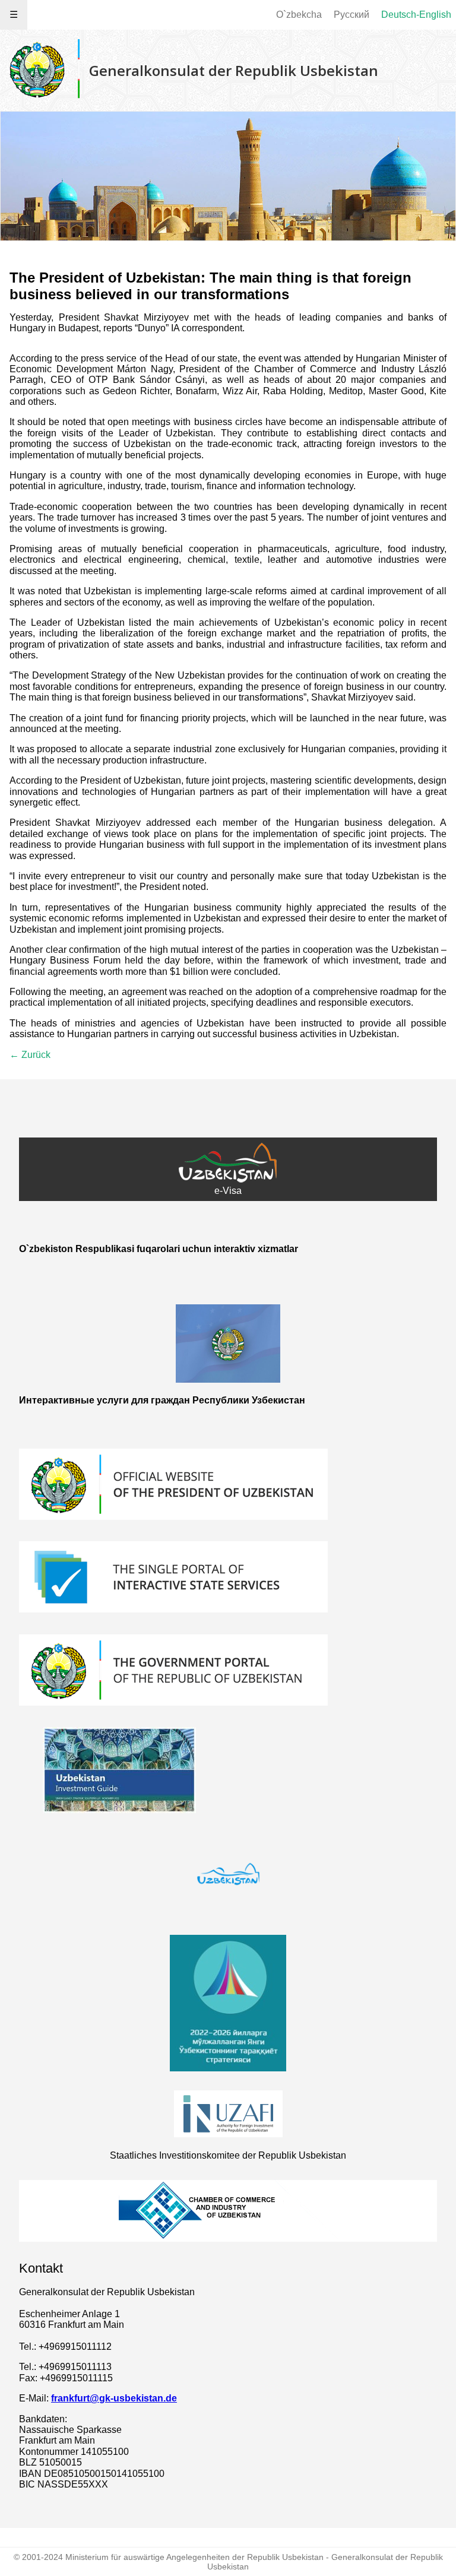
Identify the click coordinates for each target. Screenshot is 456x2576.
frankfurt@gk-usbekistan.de (114, 2398)
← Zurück (30, 1055)
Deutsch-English (416, 15)
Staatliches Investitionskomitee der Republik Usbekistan (228, 2155)
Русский (351, 15)
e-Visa (228, 1191)
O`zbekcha (299, 15)
